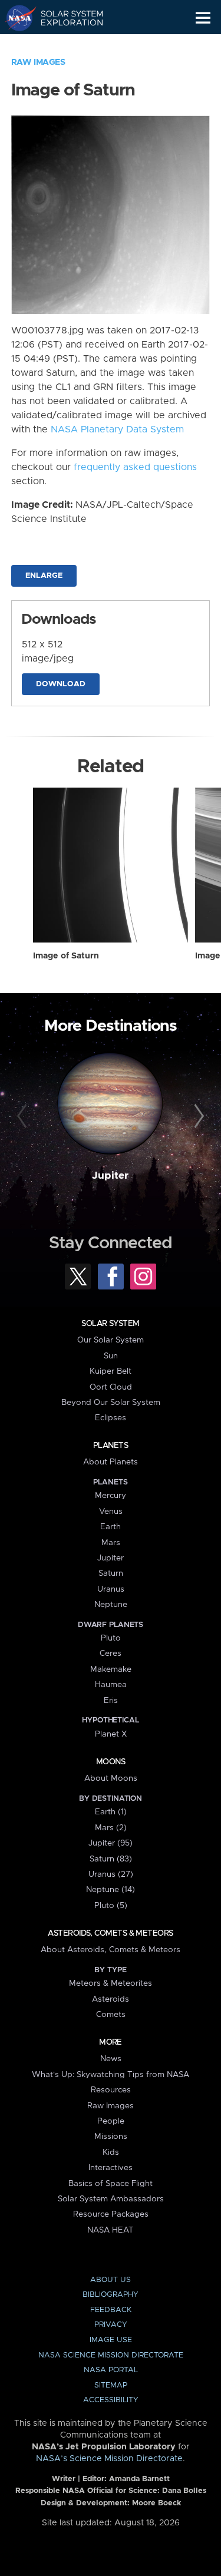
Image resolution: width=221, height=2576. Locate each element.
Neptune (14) (111, 1890)
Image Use (111, 2340)
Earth (111, 1527)
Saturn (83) (111, 1859)
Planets (111, 1446)
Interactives (111, 2168)
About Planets (111, 1462)
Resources (111, 2090)
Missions (111, 2137)
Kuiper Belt (111, 1371)
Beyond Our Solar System (111, 1403)
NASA (16, 18)
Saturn (111, 1573)
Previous (24, 1116)
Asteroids (111, 1999)
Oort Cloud (111, 1387)
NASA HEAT (111, 2230)
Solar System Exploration (65, 18)
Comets (111, 2015)
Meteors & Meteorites (111, 1983)
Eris (111, 1701)
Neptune (111, 1605)
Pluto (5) (111, 1906)
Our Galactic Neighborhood (65, 45)
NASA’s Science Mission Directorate (109, 2459)
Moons (111, 1762)
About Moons (111, 1778)
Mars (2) (111, 1828)
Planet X (111, 1734)
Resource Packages (111, 2214)
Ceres (111, 1654)
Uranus (111, 1589)
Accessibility (111, 2400)
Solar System (110, 1324)
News (111, 2059)
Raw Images (38, 62)
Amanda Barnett (139, 2479)
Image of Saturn (66, 956)
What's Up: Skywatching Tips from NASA (111, 2075)
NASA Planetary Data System (117, 429)
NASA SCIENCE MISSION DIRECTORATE (111, 2355)
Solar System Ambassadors (111, 2199)
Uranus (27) (111, 1874)
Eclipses (111, 1418)
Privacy (111, 2325)
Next (197, 1116)
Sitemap (111, 2385)
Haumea (111, 1685)
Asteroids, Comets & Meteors (110, 1933)
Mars (111, 1543)
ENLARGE (44, 576)
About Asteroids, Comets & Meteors (111, 1950)
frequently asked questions (135, 467)
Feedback (111, 2310)
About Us (111, 2280)
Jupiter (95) (111, 1843)
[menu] (203, 18)
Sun (111, 1356)
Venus (111, 1512)
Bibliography (111, 2295)
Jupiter (110, 1176)
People (111, 2121)
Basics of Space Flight (111, 2184)
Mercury (111, 1496)
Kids (111, 2152)
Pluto (111, 1638)
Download (61, 684)
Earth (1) (111, 1812)
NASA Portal (111, 2370)
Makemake (111, 1669)
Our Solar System (111, 1340)
